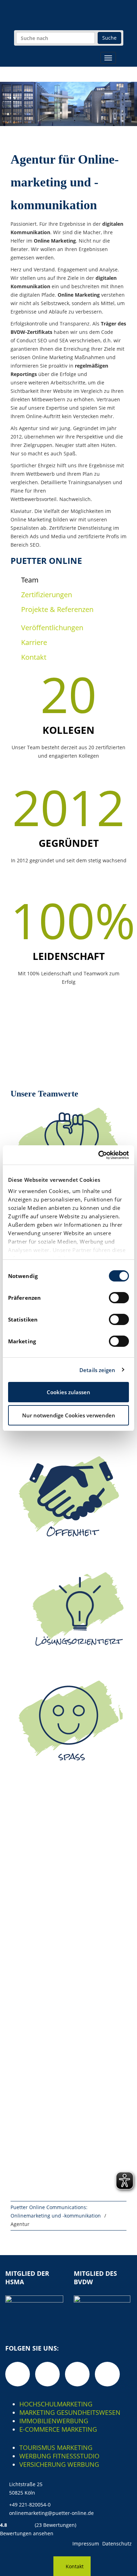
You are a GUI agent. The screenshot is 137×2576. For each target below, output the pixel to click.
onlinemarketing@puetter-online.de (51, 2513)
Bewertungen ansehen (27, 2533)
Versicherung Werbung (59, 2464)
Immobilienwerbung (54, 2421)
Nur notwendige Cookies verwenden (69, 1415)
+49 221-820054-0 (30, 2505)
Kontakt (34, 657)
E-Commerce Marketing (58, 2429)
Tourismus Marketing (56, 2447)
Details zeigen (97, 1370)
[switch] (119, 1298)
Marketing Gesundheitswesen (70, 2412)
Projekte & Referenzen (57, 609)
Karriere (34, 642)
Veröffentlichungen (52, 628)
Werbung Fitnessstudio (59, 2456)
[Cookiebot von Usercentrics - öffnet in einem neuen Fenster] (99, 1155)
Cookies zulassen (68, 1392)
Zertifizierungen (47, 595)
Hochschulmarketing (56, 2404)
